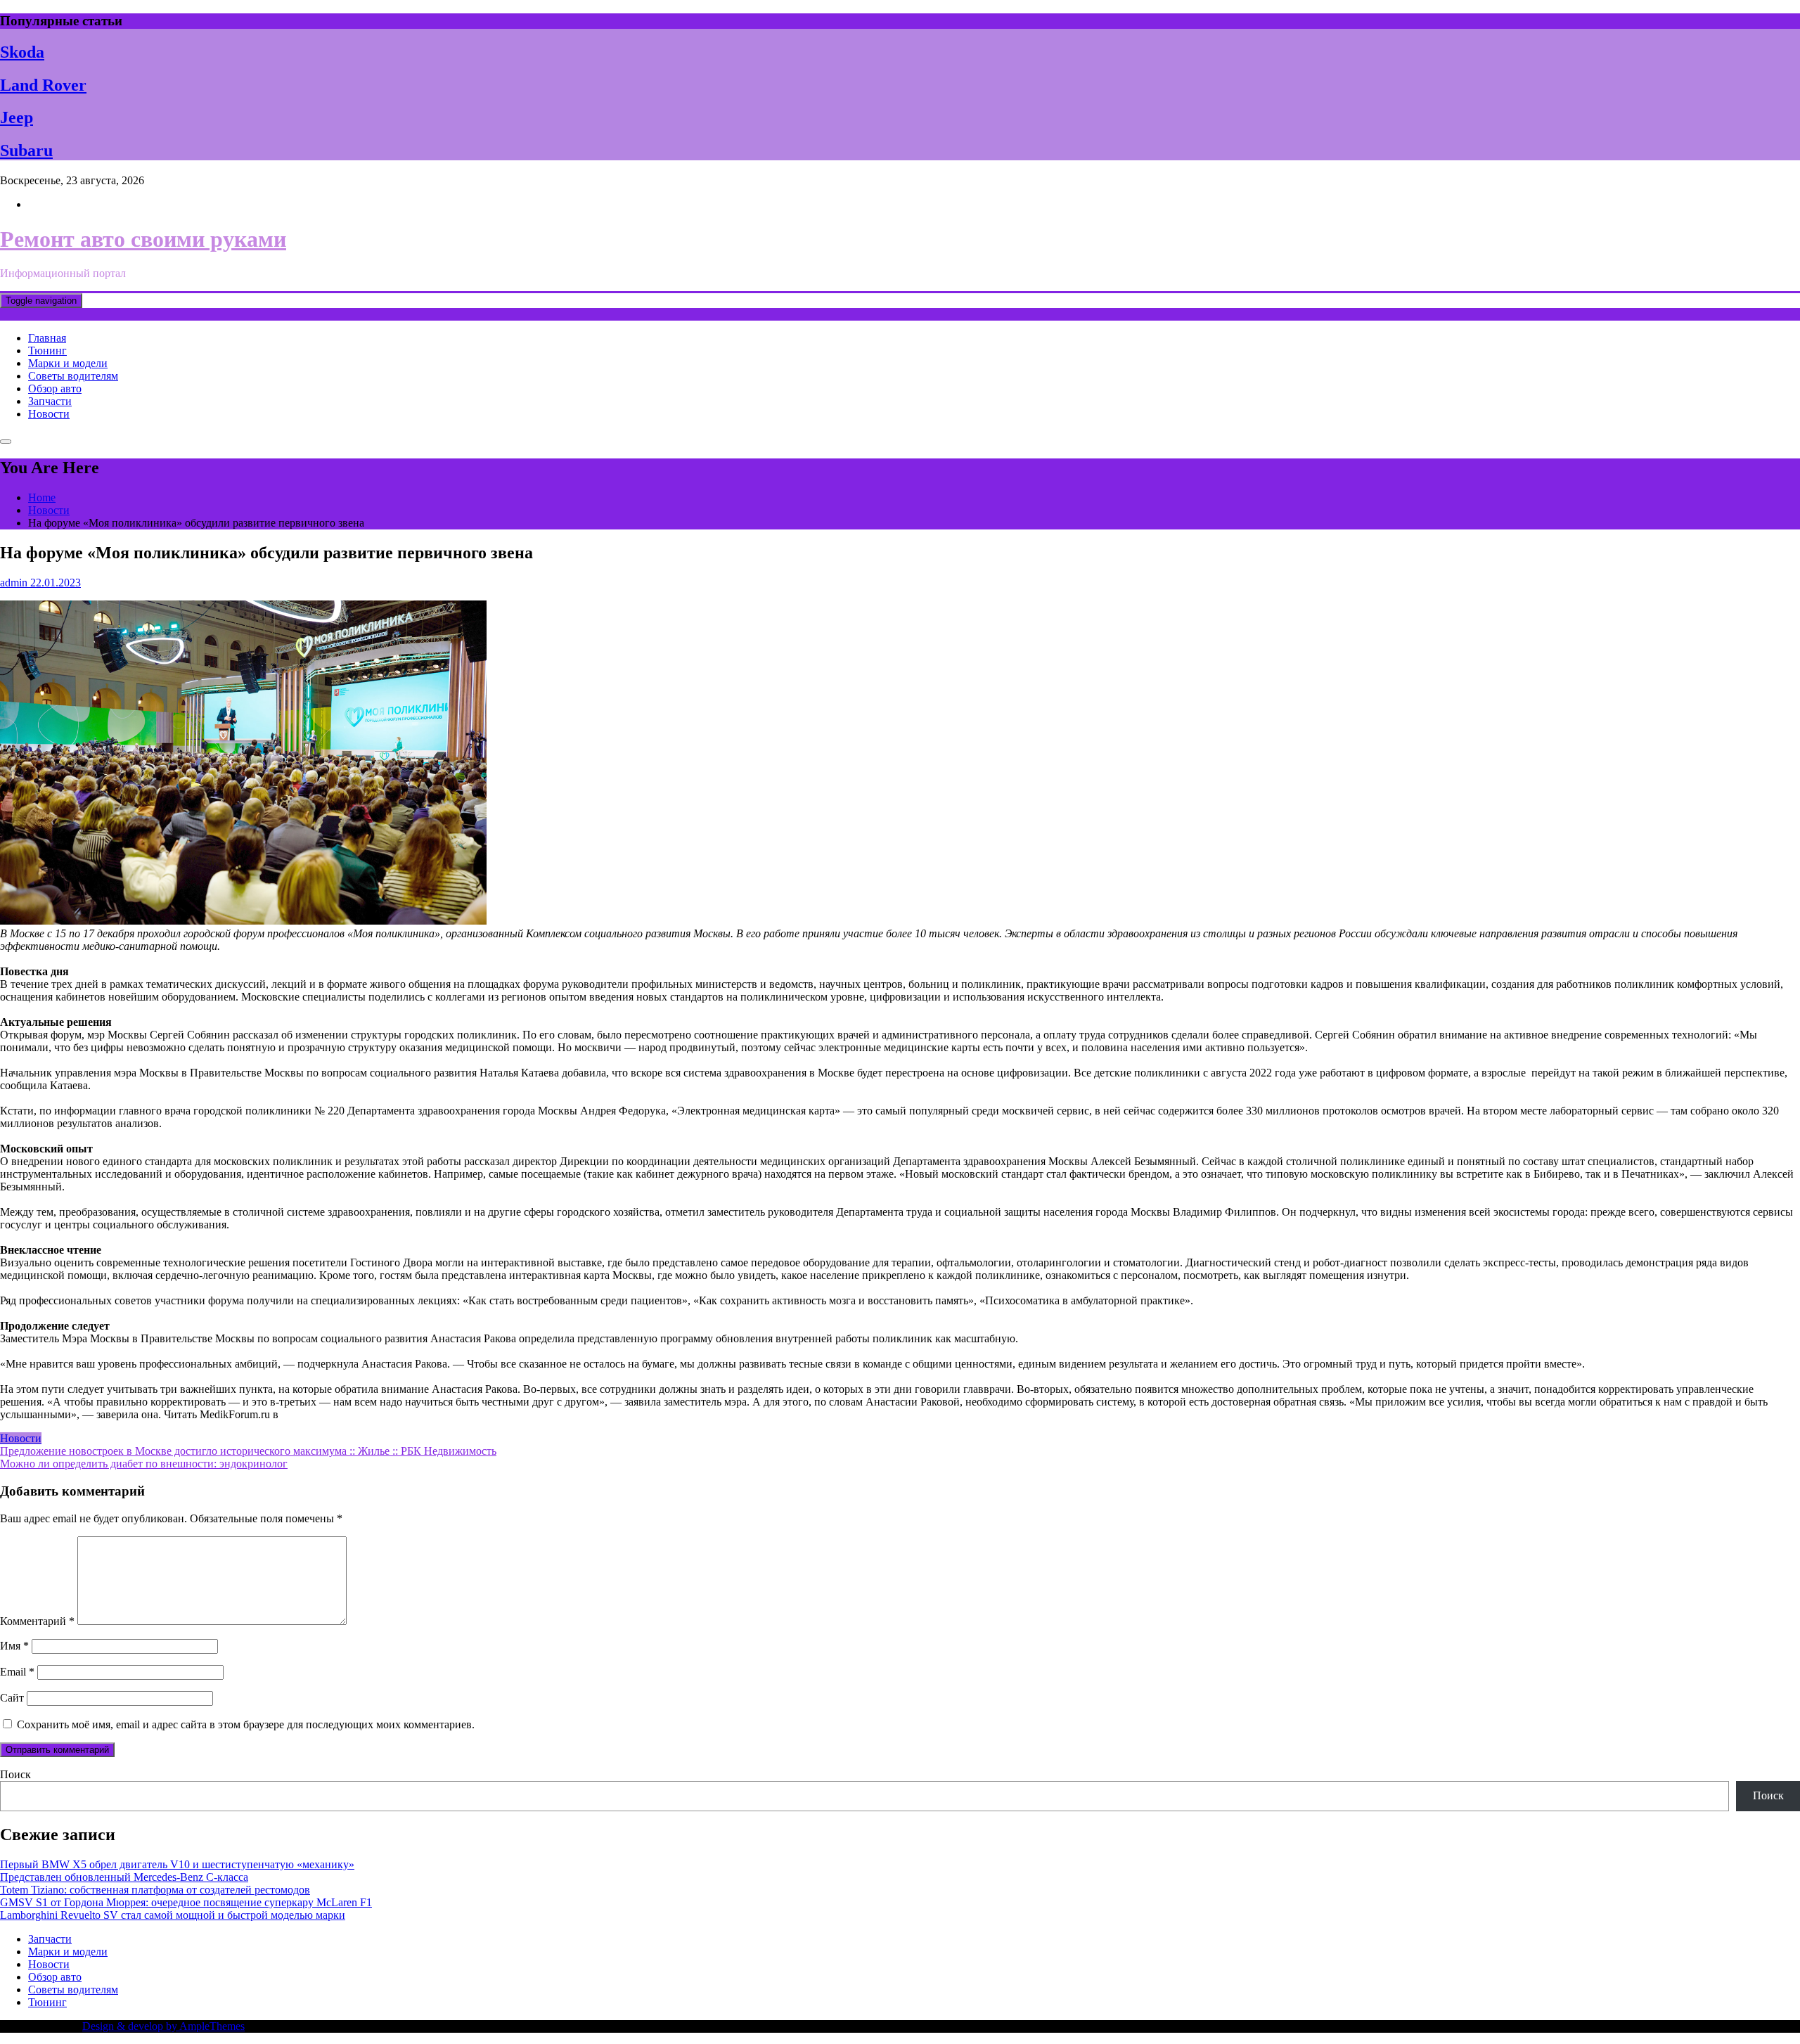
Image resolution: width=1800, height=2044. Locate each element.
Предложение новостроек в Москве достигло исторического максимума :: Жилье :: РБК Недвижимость (248, 1451)
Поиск (15, 1774)
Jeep (17, 117)
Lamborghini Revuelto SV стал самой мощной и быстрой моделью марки (173, 1915)
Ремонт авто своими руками (143, 239)
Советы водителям (73, 376)
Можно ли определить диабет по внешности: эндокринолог (144, 1464)
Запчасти (50, 401)
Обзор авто (55, 388)
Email (17, 1672)
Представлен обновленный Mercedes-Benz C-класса (124, 1877)
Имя (14, 1646)
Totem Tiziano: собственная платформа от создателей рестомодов (155, 1890)
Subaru (26, 150)
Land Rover (43, 85)
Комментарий (37, 1621)
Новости (49, 414)
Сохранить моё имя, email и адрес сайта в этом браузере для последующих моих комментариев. (246, 1724)
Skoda (22, 52)
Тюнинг (47, 351)
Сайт (12, 1698)
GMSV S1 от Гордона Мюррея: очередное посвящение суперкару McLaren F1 (186, 1902)
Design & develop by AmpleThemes (163, 2026)
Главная (47, 338)
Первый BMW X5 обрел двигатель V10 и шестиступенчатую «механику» (177, 1864)
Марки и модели (68, 363)
